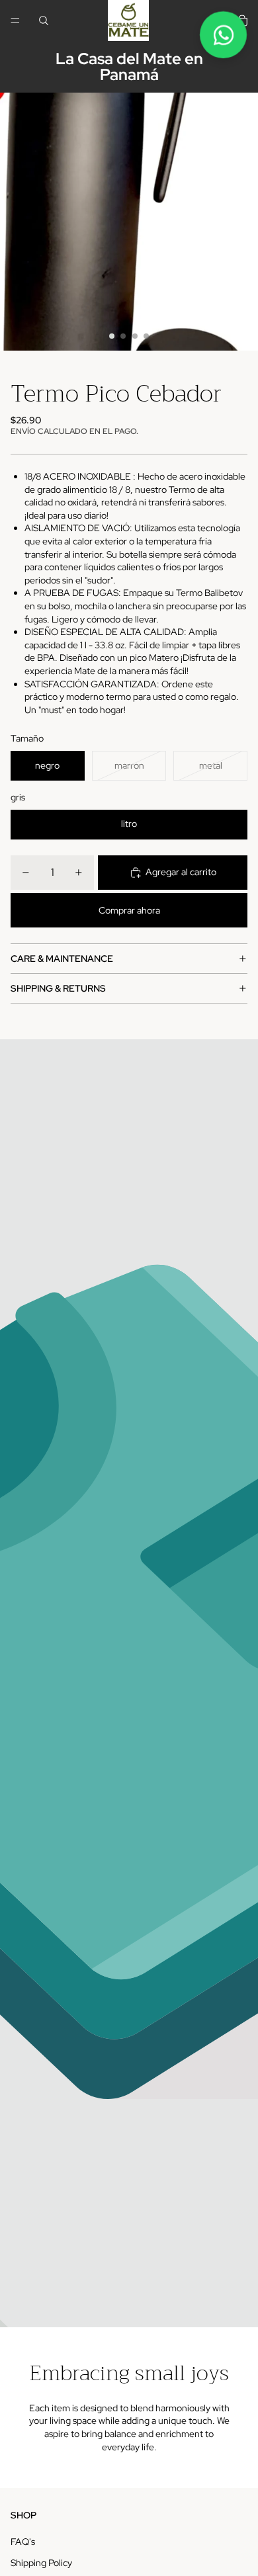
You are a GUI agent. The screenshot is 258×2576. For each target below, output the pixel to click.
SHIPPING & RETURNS (58, 988)
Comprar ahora (129, 910)
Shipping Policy (41, 2563)
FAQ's (23, 2542)
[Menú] (15, 21)
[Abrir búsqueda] (44, 21)
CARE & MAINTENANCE (62, 959)
